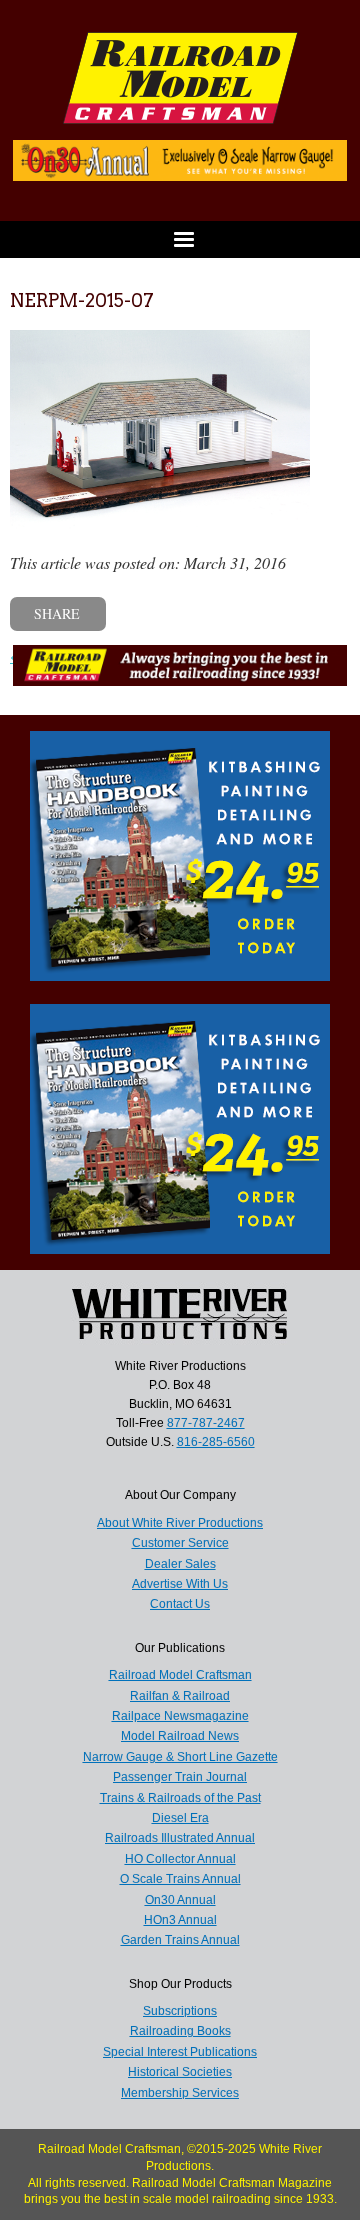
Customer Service (180, 1543)
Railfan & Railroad (180, 1696)
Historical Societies (180, 2072)
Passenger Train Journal (180, 1777)
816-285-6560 (216, 1442)
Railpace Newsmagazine (180, 1716)
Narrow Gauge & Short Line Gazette (180, 1757)
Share (57, 613)
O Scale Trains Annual (180, 1879)
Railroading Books (180, 2031)
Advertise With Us (180, 1584)
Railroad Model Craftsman (180, 1675)
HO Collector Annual (180, 1859)
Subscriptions (180, 2011)
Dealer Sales (180, 1564)
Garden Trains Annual (180, 1940)
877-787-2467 (206, 1423)
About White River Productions (180, 1523)
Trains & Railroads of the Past (180, 1798)
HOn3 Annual (180, 1920)
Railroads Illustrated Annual (180, 1838)
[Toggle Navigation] (180, 239)
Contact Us (180, 1604)
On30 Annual (180, 1900)
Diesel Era (180, 1818)
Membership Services (180, 2093)
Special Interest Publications (180, 2052)
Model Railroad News (180, 1736)
